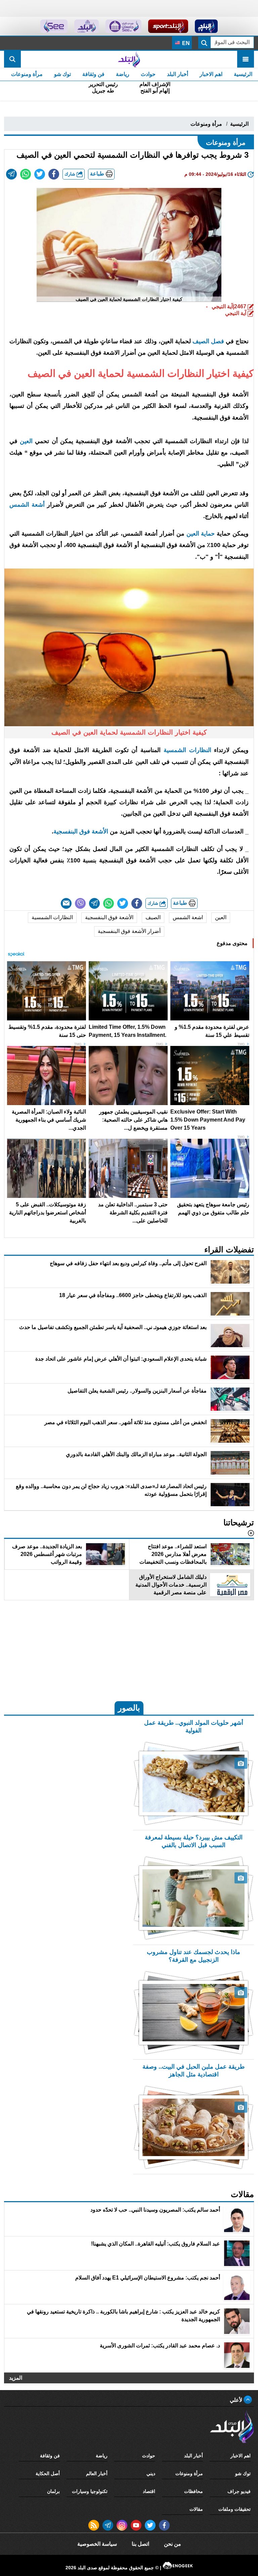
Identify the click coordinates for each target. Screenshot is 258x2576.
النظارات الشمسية (187, 750)
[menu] (246, 59)
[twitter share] (40, 174)
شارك (71, 174)
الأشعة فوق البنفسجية (81, 831)
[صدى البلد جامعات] (123, 26)
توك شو (62, 74)
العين (221, 917)
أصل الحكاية (48, 2473)
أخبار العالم (97, 2473)
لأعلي (237, 2400)
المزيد (16, 2378)
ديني (151, 2473)
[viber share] (80, 903)
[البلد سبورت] (168, 26)
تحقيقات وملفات (234, 2509)
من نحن (173, 2544)
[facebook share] (54, 174)
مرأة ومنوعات (27, 74)
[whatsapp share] (26, 174)
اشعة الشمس (188, 917)
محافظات (193, 2491)
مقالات (196, 2509)
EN (185, 43)
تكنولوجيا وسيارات (90, 2491)
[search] (12, 59)
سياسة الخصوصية (97, 2544)
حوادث (148, 74)
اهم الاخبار (211, 74)
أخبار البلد (178, 74)
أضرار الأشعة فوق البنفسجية (129, 931)
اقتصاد (149, 2491)
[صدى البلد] (129, 59)
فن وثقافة (93, 74)
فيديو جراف (239, 2491)
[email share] (11, 174)
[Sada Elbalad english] (54, 26)
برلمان (53, 2491)
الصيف (153, 917)
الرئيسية (243, 74)
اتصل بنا (140, 2544)
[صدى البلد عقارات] (87, 26)
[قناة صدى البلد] (206, 26)
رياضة (123, 74)
